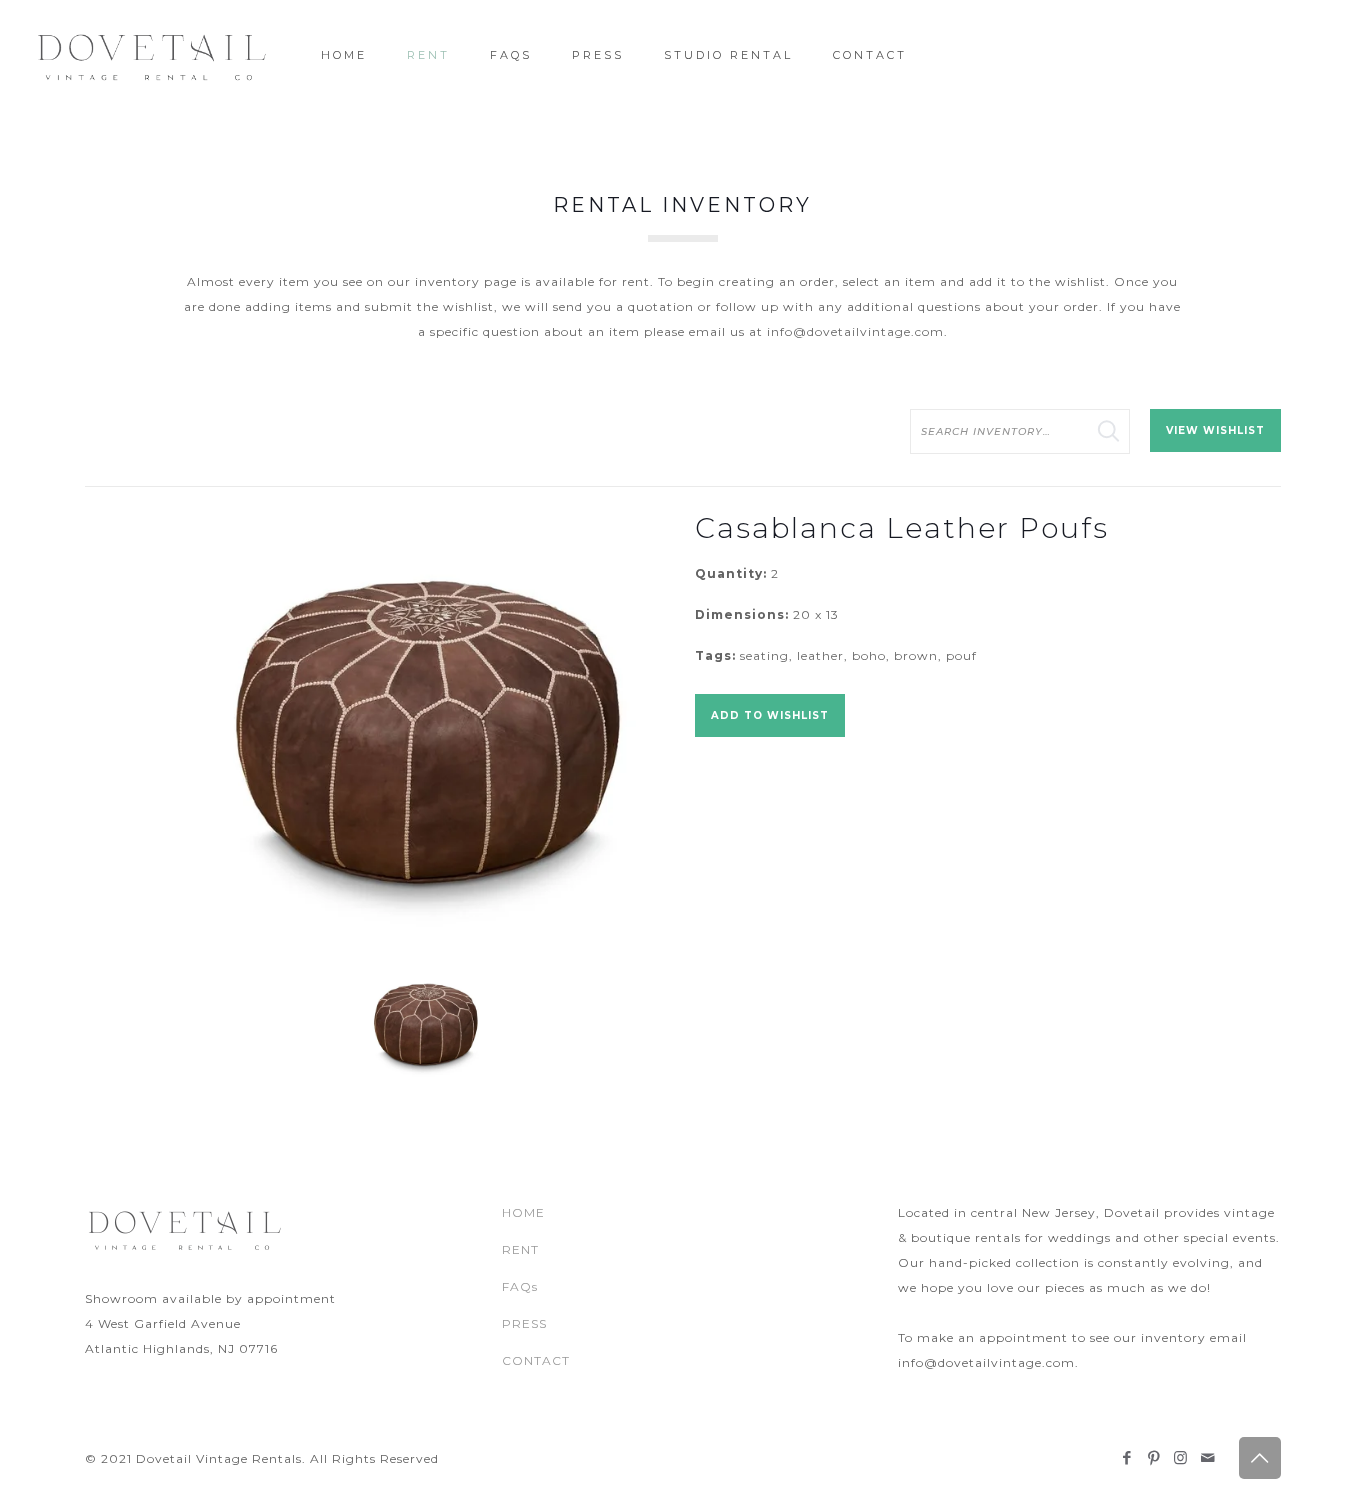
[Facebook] (1127, 1457)
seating (764, 655)
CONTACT (536, 1360)
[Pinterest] (1154, 1457)
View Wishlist (1215, 430)
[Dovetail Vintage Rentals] (152, 55)
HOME (523, 1212)
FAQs (520, 1286)
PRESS (524, 1323)
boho (869, 655)
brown (916, 655)
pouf (961, 655)
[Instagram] (1181, 1457)
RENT (520, 1249)
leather (820, 655)
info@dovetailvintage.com (855, 331)
